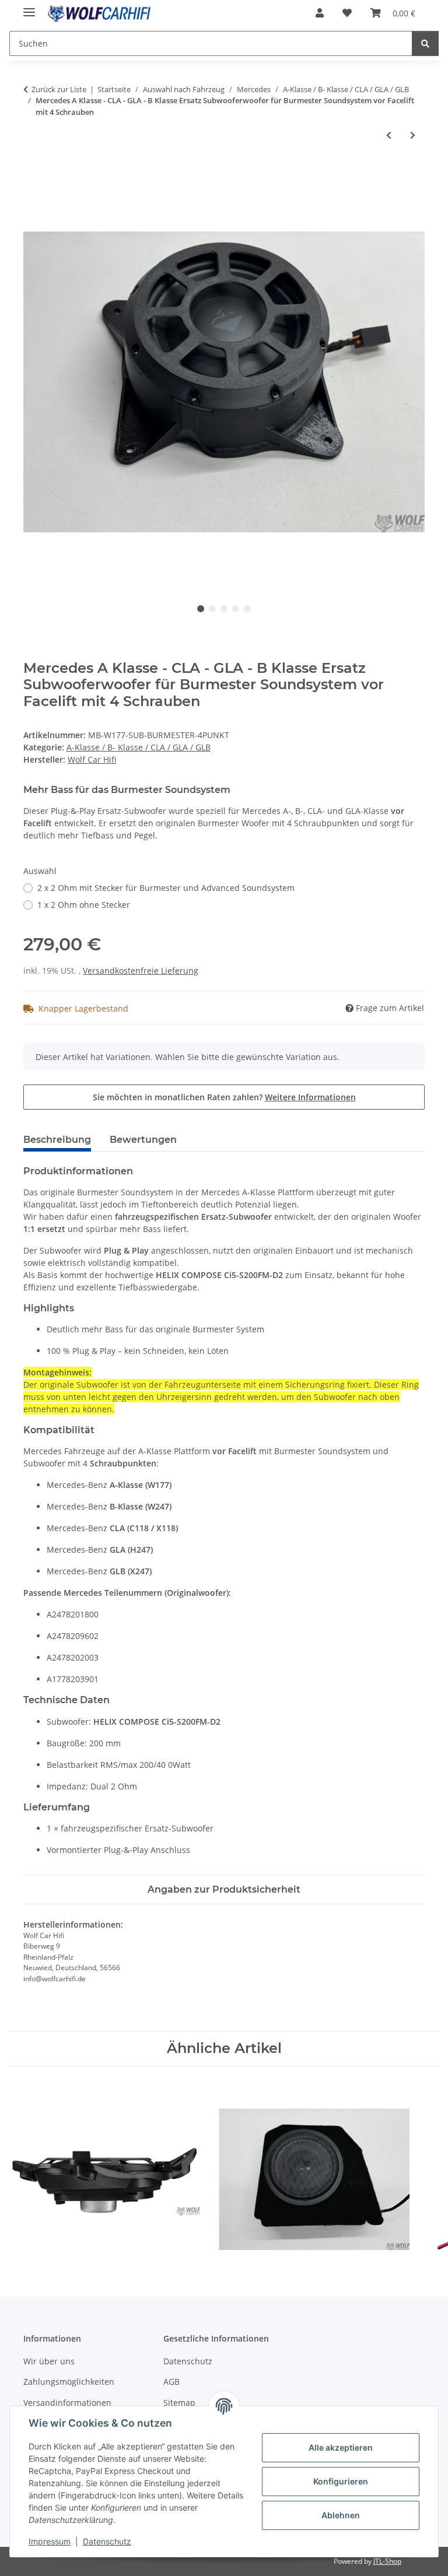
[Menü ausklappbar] (29, 7)
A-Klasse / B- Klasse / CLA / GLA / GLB (139, 747)
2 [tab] (212, 609)
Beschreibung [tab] (57, 1140)
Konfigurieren (341, 2481)
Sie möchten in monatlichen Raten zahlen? (224, 1097)
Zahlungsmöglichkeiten (69, 2382)
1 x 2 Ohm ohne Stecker (84, 905)
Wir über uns (49, 2361)
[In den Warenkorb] (33, 174)
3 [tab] (224, 609)
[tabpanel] (224, 382)
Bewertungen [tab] (143, 1140)
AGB (171, 2382)
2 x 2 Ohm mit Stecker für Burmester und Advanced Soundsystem (166, 888)
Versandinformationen (67, 2403)
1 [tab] (201, 609)
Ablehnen (341, 2515)
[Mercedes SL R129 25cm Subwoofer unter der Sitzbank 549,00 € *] (314, 2167)
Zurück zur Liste (59, 89)
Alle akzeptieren (341, 2447)
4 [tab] (236, 609)
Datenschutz (107, 2541)
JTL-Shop (387, 2561)
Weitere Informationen (310, 1097)
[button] (320, 13)
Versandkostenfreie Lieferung (141, 971)
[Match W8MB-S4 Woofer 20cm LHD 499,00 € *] (105, 2167)
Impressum (50, 2541)
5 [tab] (247, 609)
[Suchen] (425, 43)
